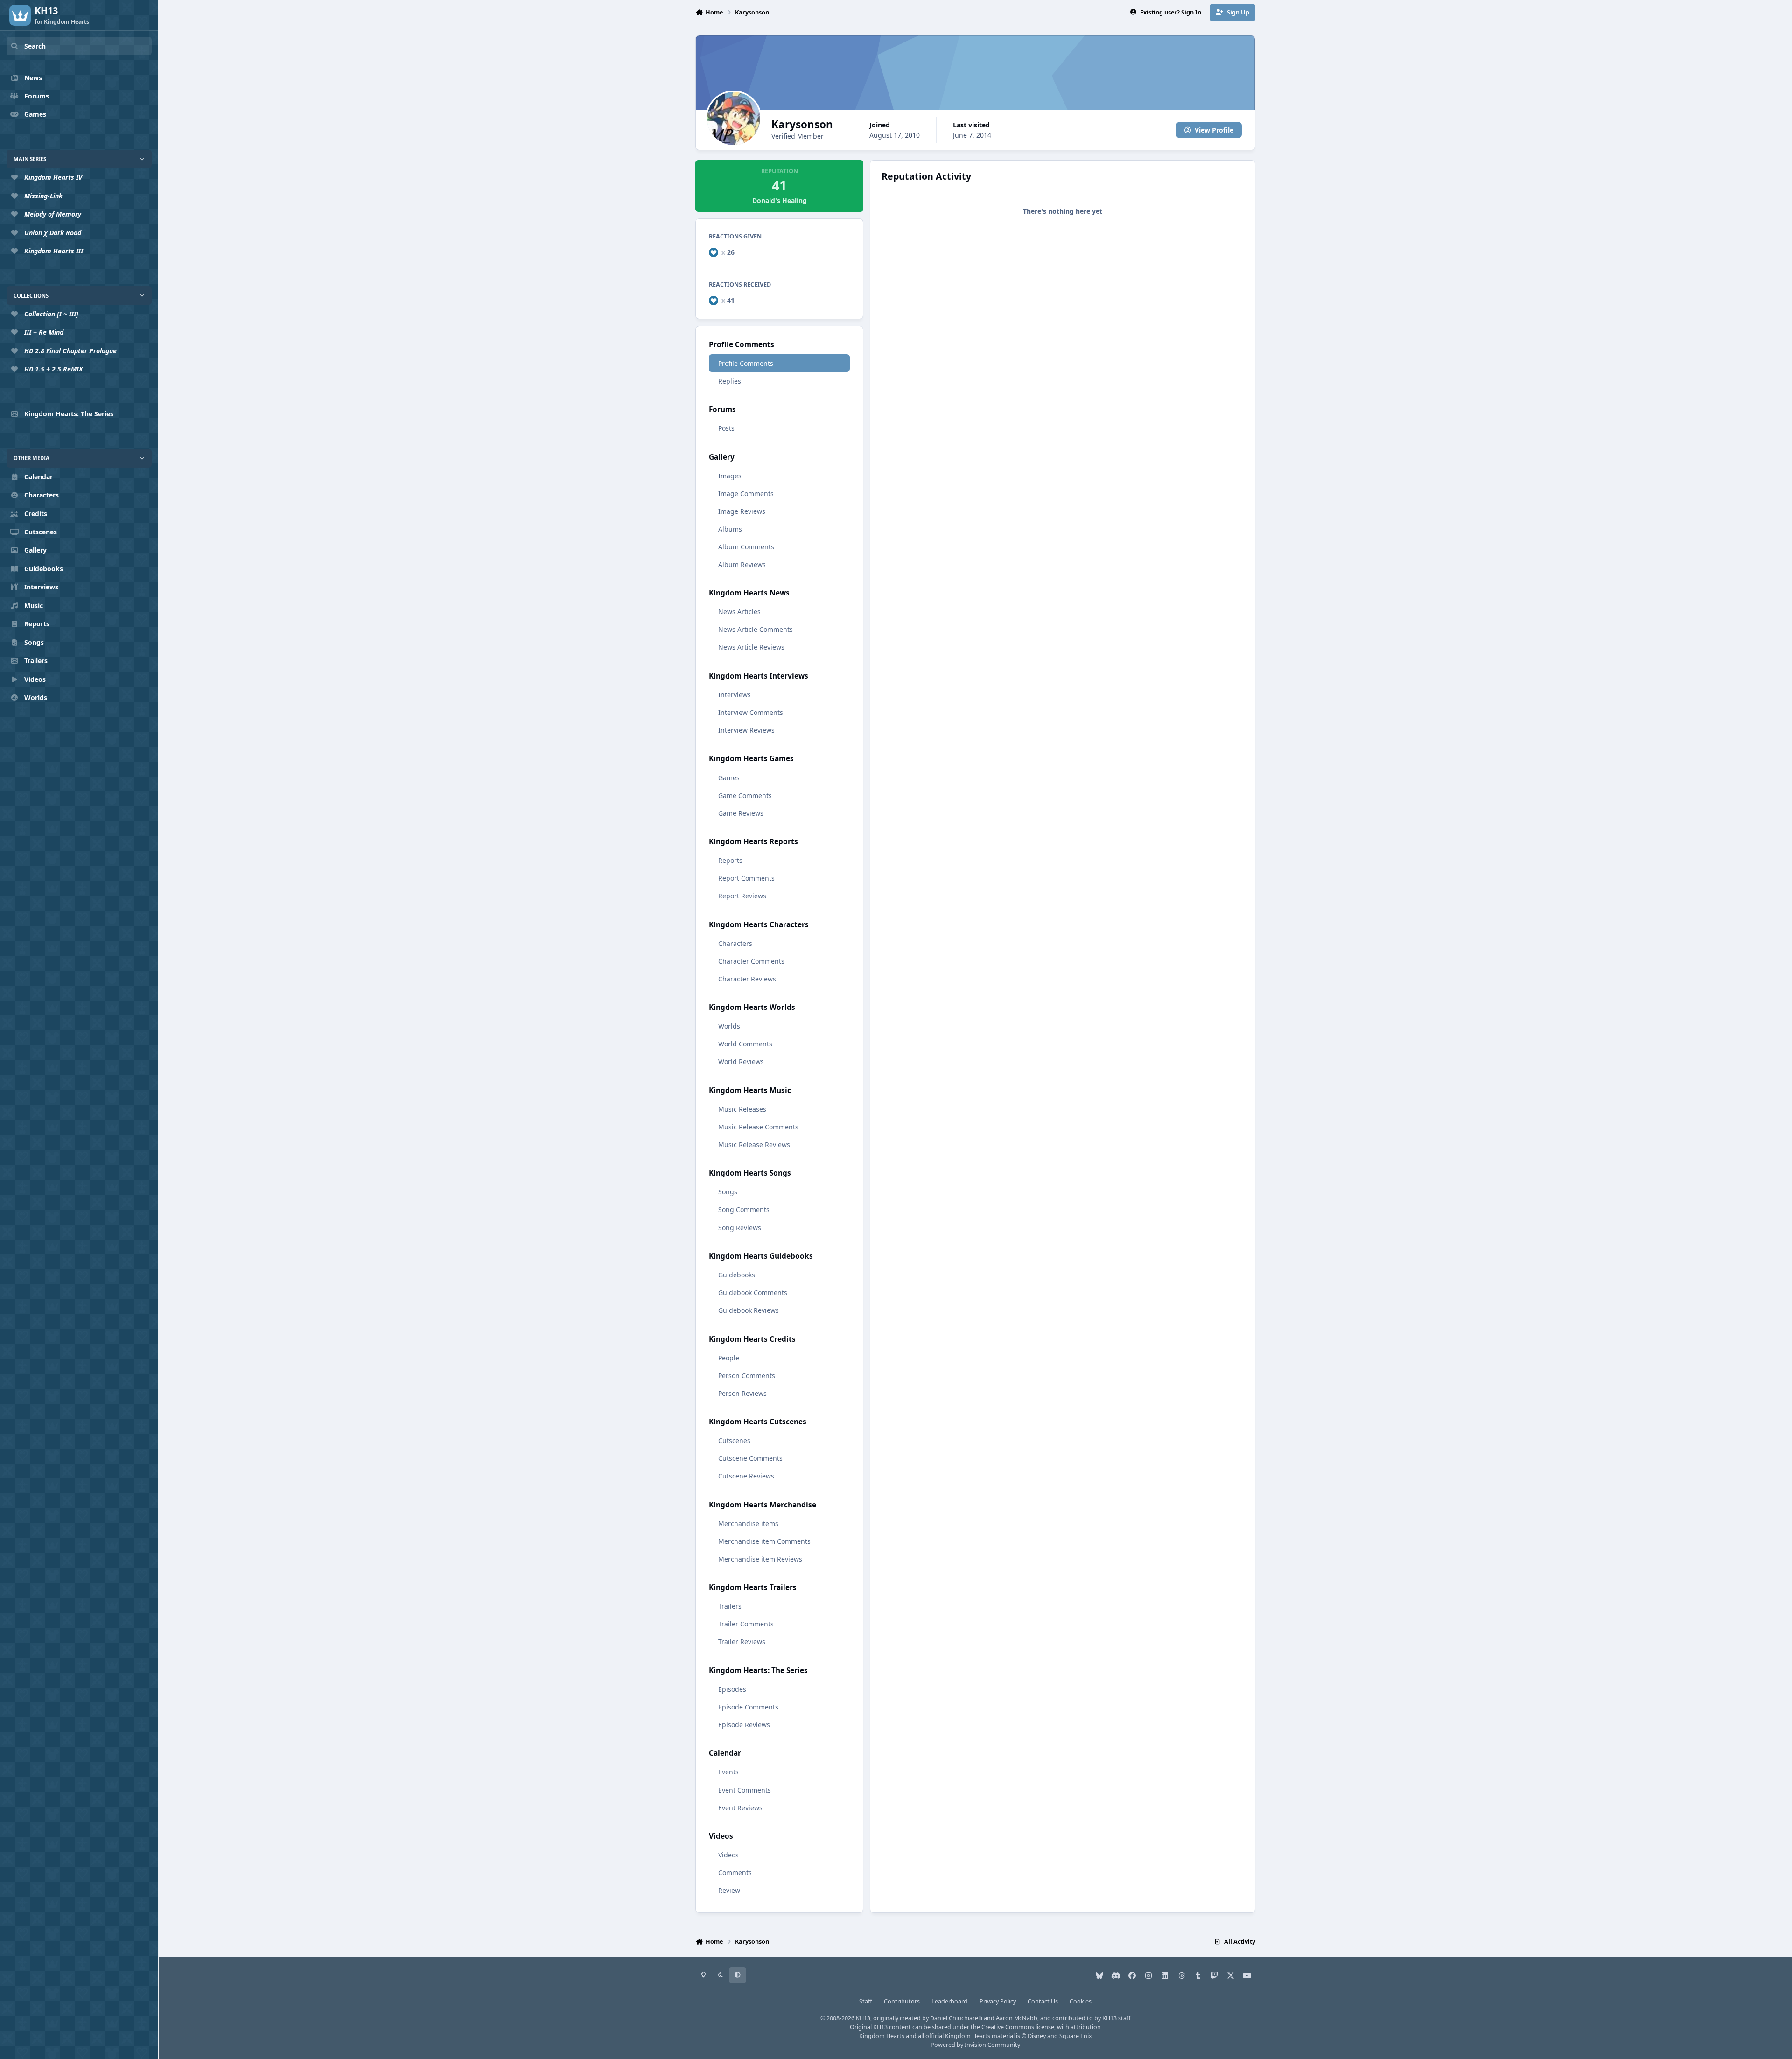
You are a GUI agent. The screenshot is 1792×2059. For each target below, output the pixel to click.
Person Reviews (742, 1393)
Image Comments (746, 494)
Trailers (730, 1606)
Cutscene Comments (750, 1458)
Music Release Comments (758, 1127)
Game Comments (745, 795)
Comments (735, 1873)
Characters (735, 943)
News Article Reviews (751, 647)
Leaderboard (949, 2001)
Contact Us (1043, 2001)
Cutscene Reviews (746, 1476)
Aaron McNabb (1017, 2018)
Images (730, 476)
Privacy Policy (998, 2001)
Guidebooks (737, 1275)
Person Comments (747, 1376)
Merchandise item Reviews (760, 1559)
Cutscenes (734, 1440)
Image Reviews (742, 511)
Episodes (732, 1689)
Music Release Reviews (754, 1145)
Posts (726, 428)
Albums (730, 529)
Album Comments (746, 547)
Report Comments (746, 878)
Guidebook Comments (753, 1292)
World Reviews (741, 1061)
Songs (728, 1192)
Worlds (729, 1026)
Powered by (975, 2045)
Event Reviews (740, 1808)
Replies (730, 381)
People (729, 1358)
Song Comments (744, 1209)
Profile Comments (746, 363)
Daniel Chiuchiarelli (956, 2018)
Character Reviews (747, 979)
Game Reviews (741, 813)
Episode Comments (748, 1707)
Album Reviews (742, 564)
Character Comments (751, 961)
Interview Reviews (746, 730)
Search (35, 46)
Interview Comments (751, 712)
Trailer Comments (746, 1624)
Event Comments (745, 1790)
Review (729, 1890)
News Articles (739, 612)
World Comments (745, 1044)
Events (728, 1772)
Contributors (902, 2001)
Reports (730, 860)
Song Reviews (740, 1228)
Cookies (1081, 2001)
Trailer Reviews (742, 1642)
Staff (866, 2001)
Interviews (735, 695)
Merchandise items (748, 1523)
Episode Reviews (744, 1725)
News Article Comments (756, 629)
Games (729, 778)
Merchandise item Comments (764, 1541)
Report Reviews (742, 896)
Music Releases (742, 1109)
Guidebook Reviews (749, 1310)
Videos (728, 1855)
